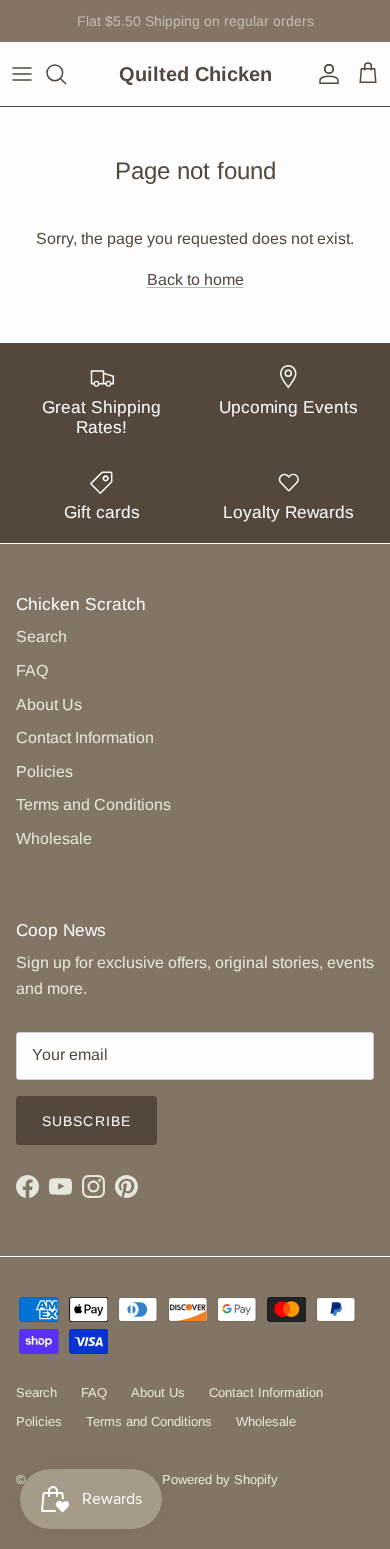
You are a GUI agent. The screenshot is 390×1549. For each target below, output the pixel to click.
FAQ (32, 670)
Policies (44, 771)
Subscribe (86, 1121)
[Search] (66, 74)
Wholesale (54, 838)
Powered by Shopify (220, 1479)
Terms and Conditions (93, 804)
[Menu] (22, 74)
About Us (49, 704)
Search (41, 636)
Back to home (195, 279)
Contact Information (85, 737)
